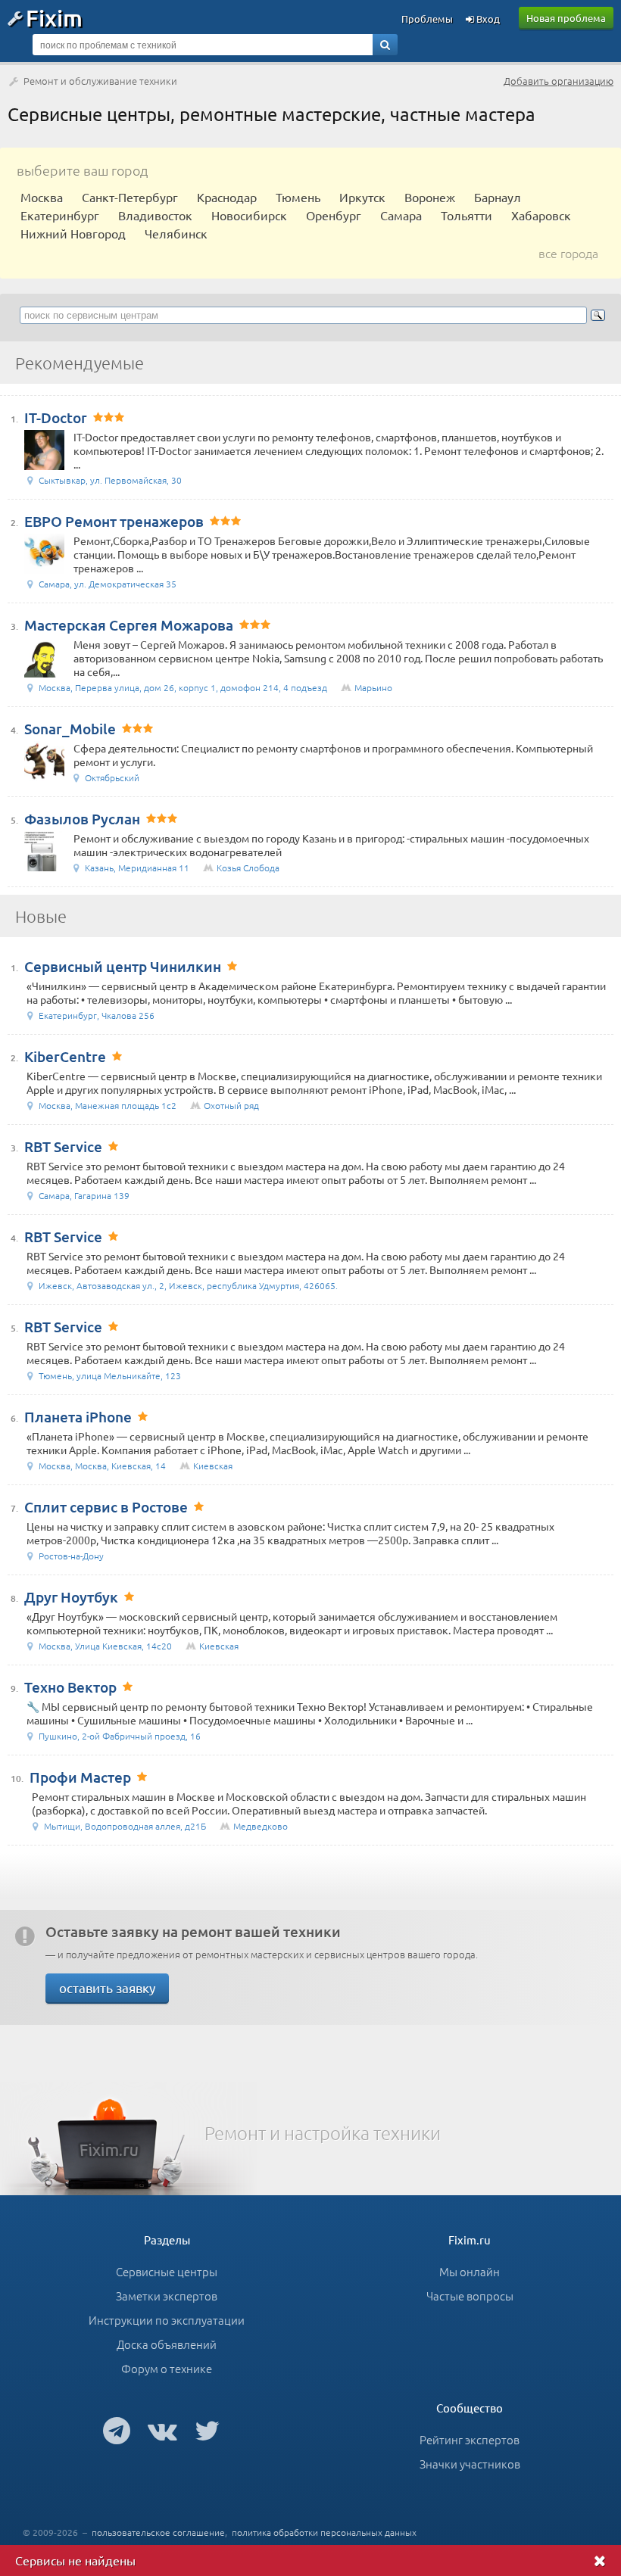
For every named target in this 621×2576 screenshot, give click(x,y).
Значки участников (470, 2464)
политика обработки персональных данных (324, 2532)
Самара (401, 215)
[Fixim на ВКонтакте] (162, 2430)
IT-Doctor (56, 417)
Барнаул (498, 197)
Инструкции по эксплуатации (167, 2320)
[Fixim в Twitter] (207, 2430)
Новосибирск (249, 215)
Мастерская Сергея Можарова (129, 625)
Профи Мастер (80, 1777)
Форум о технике (167, 2368)
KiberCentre (65, 1056)
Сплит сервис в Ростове (106, 1507)
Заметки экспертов (167, 2296)
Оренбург (334, 215)
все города (568, 253)
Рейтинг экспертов (470, 2439)
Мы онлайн (470, 2271)
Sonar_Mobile (70, 729)
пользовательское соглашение (158, 2532)
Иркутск (362, 197)
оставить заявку (107, 1987)
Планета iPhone (78, 1417)
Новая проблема (566, 18)
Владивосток (155, 215)
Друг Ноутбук (71, 1597)
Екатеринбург (60, 215)
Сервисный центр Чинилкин (123, 966)
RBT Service (63, 1146)
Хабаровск (541, 215)
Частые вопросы (470, 2296)
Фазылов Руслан (82, 819)
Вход (487, 19)
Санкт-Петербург (130, 197)
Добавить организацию (559, 81)
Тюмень (298, 197)
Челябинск (176, 233)
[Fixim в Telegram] (117, 2430)
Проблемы (427, 19)
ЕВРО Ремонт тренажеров (114, 521)
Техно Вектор (70, 1687)
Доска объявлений (167, 2344)
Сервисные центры (167, 2271)
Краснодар (227, 197)
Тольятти (467, 215)
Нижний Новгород (73, 233)
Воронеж (430, 197)
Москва (42, 197)
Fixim (54, 17)
